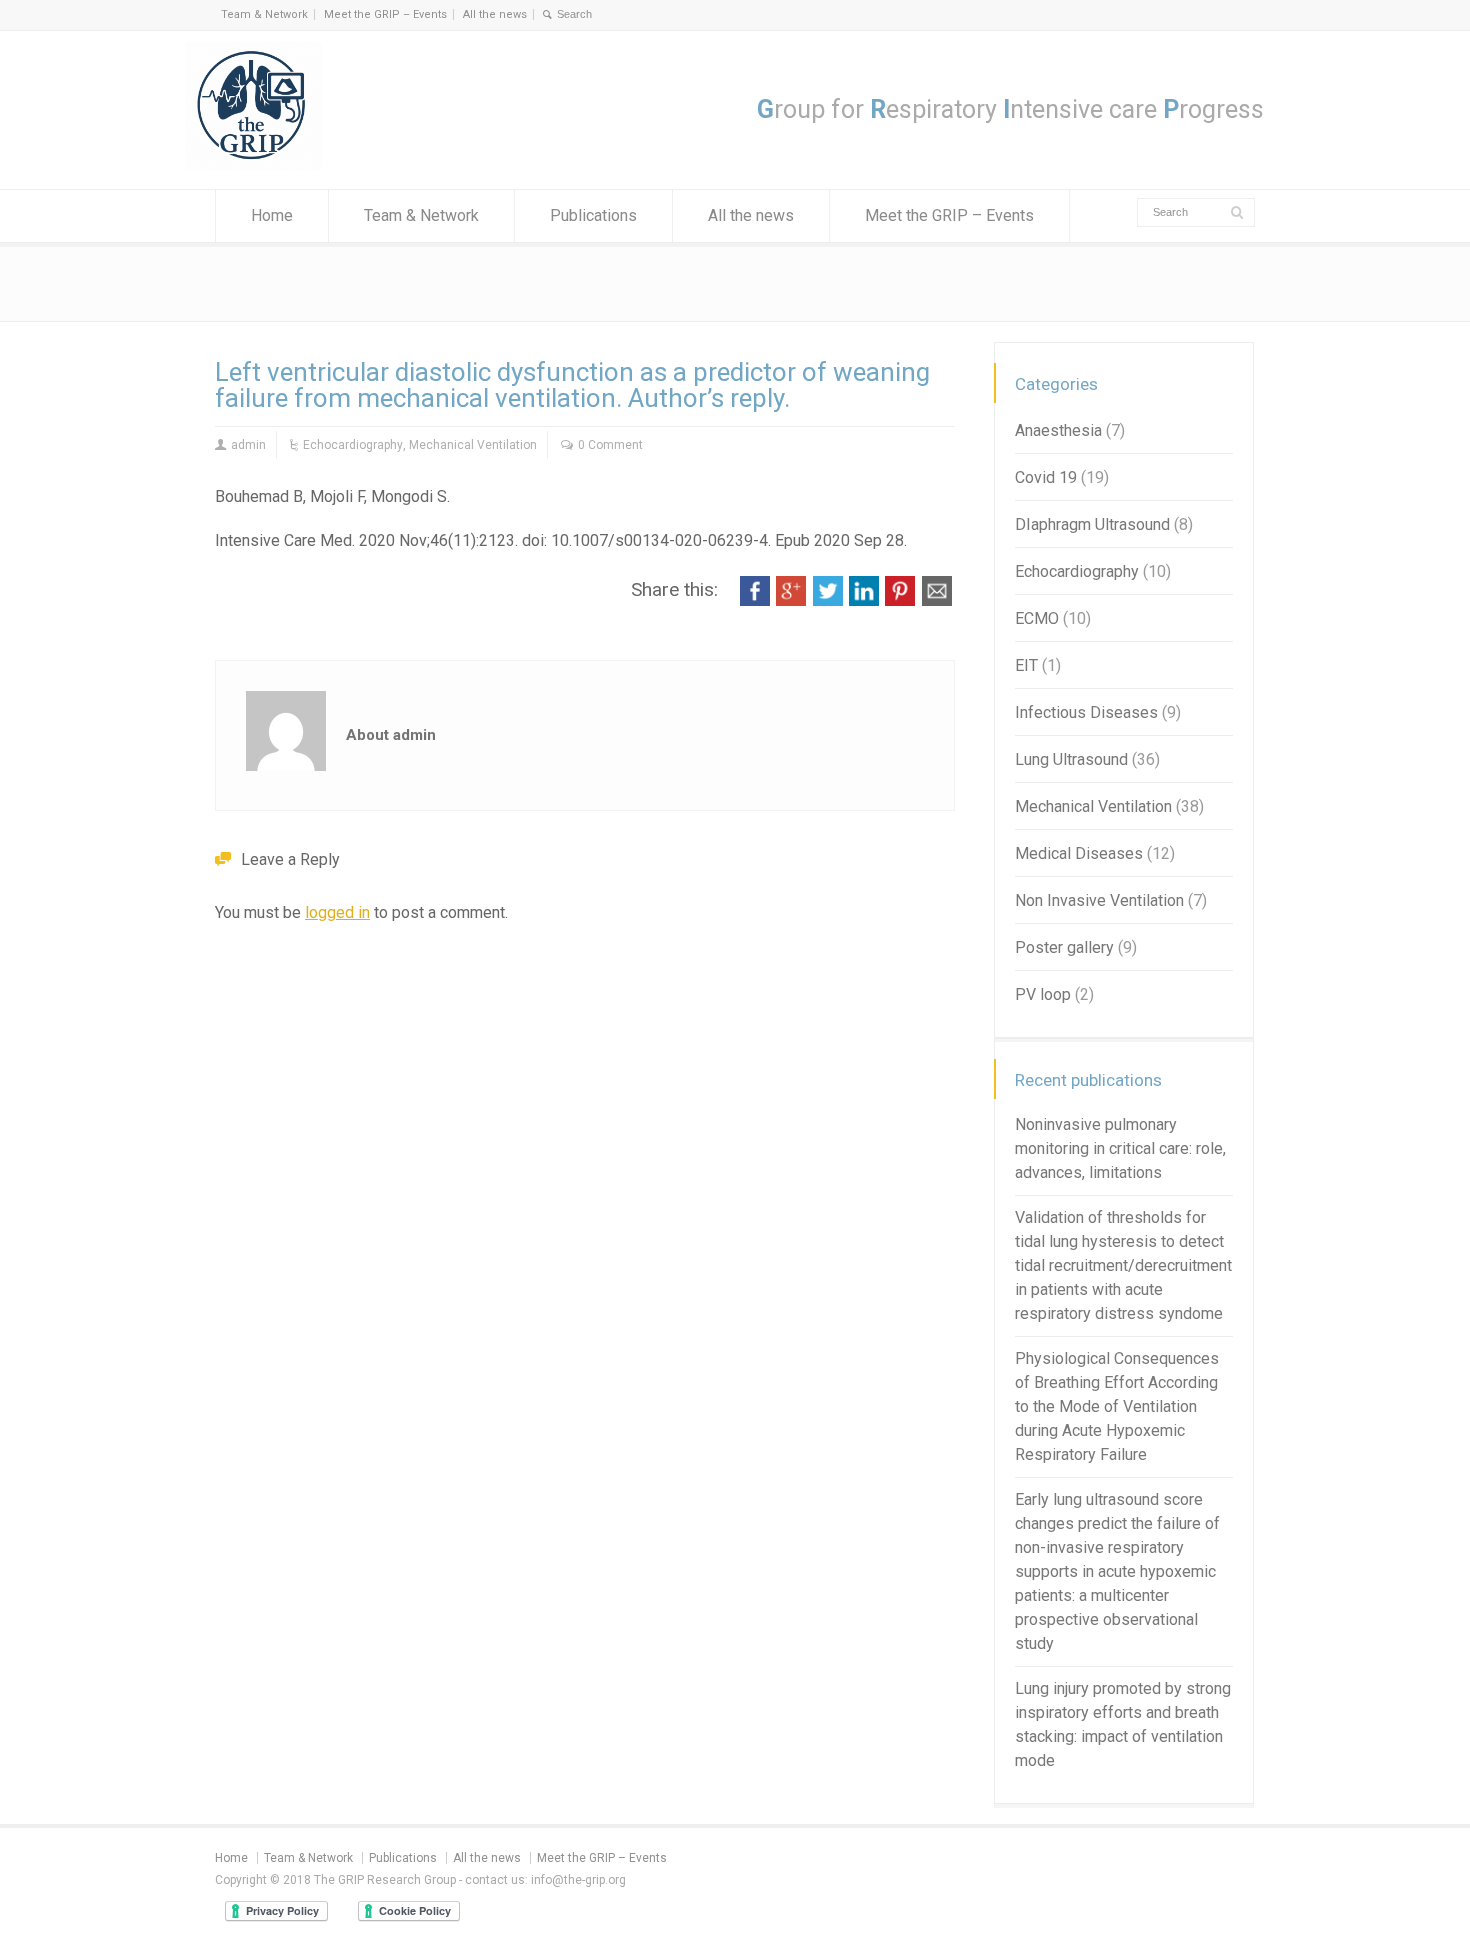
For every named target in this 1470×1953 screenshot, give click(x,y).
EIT (1026, 665)
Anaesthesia (1058, 430)
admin (248, 445)
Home (272, 215)
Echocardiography (353, 445)
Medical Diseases (1079, 853)
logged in (337, 912)
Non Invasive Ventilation (1099, 900)
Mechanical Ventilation (473, 445)
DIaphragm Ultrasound (1092, 524)
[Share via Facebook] (755, 600)
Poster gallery (1064, 947)
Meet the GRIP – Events (385, 14)
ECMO (1037, 618)
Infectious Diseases (1086, 712)
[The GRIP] (255, 164)
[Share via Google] (791, 600)
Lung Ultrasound (1071, 759)
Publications (593, 215)
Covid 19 (1046, 477)
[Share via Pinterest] (900, 600)
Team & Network (264, 14)
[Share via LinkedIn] (864, 600)
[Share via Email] (937, 600)
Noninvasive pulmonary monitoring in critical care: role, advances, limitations (1120, 1148)
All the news (495, 14)
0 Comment (610, 445)
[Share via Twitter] (828, 600)
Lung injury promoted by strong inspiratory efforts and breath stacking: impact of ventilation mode (1123, 1724)
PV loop (1043, 994)
